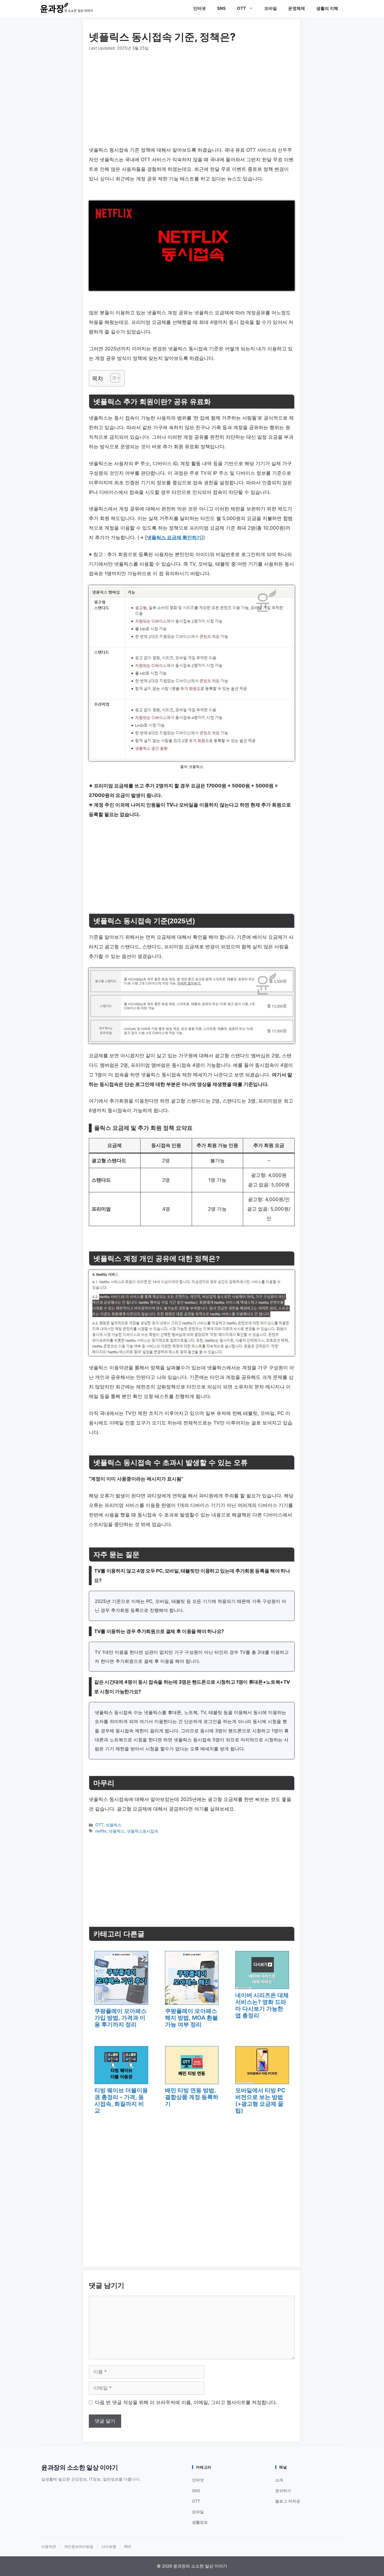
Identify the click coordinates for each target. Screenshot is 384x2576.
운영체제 (297, 8)
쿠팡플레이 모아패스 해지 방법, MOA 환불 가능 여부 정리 (191, 2018)
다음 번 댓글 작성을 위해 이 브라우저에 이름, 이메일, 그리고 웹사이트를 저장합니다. (186, 2402)
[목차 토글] (112, 378)
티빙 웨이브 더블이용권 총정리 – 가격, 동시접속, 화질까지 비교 (121, 2100)
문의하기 (283, 2491)
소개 (279, 2480)
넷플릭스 (114, 1825)
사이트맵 (109, 2547)
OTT (241, 8)
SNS (221, 8)
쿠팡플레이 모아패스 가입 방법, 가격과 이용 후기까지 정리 (120, 2018)
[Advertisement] (192, 93)
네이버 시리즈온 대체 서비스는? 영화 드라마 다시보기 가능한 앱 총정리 (262, 2005)
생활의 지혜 (327, 8)
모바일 (271, 8)
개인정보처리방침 (79, 2547)
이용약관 (49, 2547)
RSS (128, 2547)
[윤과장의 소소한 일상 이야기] (68, 8)
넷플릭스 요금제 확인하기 (174, 537)
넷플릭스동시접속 (143, 1831)
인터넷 (199, 8)
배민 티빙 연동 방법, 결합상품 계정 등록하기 (192, 2097)
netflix (101, 1831)
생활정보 (200, 2522)
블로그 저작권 (288, 2501)
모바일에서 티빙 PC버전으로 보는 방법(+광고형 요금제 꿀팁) (260, 2100)
